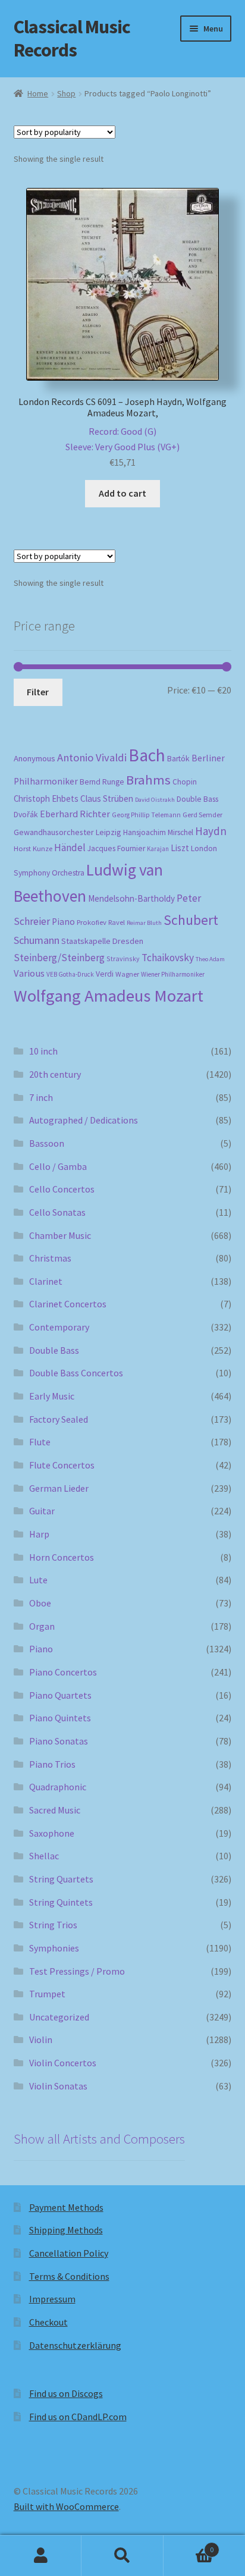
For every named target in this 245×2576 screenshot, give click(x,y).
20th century (55, 1074)
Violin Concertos (63, 2063)
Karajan (158, 849)
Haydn (211, 831)
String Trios (53, 1925)
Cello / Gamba (58, 1166)
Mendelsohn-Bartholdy (131, 898)
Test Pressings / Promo (77, 1971)
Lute (38, 1580)
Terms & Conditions (69, 2276)
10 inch (43, 1051)
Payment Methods (66, 2207)
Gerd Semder (202, 815)
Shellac (44, 1856)
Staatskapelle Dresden (102, 941)
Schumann (37, 940)
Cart (189, 2545)
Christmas (50, 1258)
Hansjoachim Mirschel (158, 832)
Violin (41, 2040)
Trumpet (47, 1994)
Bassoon (47, 1143)
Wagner (127, 974)
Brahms (148, 780)
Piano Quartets (60, 1695)
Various (29, 973)
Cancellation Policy (69, 2253)
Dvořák (26, 815)
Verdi (105, 974)
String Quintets (61, 1902)
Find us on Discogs (66, 2393)
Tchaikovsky (168, 958)
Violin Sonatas (58, 2086)
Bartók (178, 759)
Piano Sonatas (59, 1741)
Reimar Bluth (144, 923)
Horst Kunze (33, 848)
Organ (42, 1626)
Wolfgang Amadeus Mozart (109, 996)
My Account (41, 2556)
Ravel (117, 922)
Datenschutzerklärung (75, 2345)
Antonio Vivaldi (92, 757)
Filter (38, 692)
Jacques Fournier (116, 848)
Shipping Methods (66, 2230)
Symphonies (54, 1948)
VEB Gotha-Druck (70, 974)
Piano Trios (52, 1764)
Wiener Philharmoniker (173, 974)
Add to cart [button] (122, 493)
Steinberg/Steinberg (59, 958)
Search (122, 2556)
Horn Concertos (62, 1557)
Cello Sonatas (57, 1212)
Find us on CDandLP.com (78, 2417)
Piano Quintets (60, 1718)
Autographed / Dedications (84, 1120)
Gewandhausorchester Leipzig (67, 832)
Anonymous (34, 758)
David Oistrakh (155, 800)
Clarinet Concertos (68, 1304)
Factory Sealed (59, 1419)
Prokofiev (92, 922)
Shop (66, 93)
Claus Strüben (107, 798)
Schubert (191, 920)
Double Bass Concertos (76, 1373)
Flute (40, 1442)
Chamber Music (60, 1235)
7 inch (41, 1097)
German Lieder (59, 1488)
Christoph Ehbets (46, 798)
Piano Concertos (63, 1672)
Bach (147, 755)
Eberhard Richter (75, 814)
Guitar (42, 1511)
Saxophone (52, 1833)
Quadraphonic (58, 1787)
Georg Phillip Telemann (146, 815)
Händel (70, 848)
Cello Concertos (62, 1189)
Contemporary (59, 1327)
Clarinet (46, 1281)
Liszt (180, 848)
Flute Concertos (62, 1465)
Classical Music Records (72, 38)
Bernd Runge (102, 782)
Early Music (52, 1396)
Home (38, 93)
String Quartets (61, 1879)
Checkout (48, 2322)
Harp (39, 1534)
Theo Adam (210, 959)
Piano (63, 922)
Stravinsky (123, 958)
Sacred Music (55, 1810)
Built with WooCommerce (66, 2506)
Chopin (185, 782)
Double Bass (197, 799)
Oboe (40, 1603)
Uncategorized (59, 2017)
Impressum (52, 2299)
